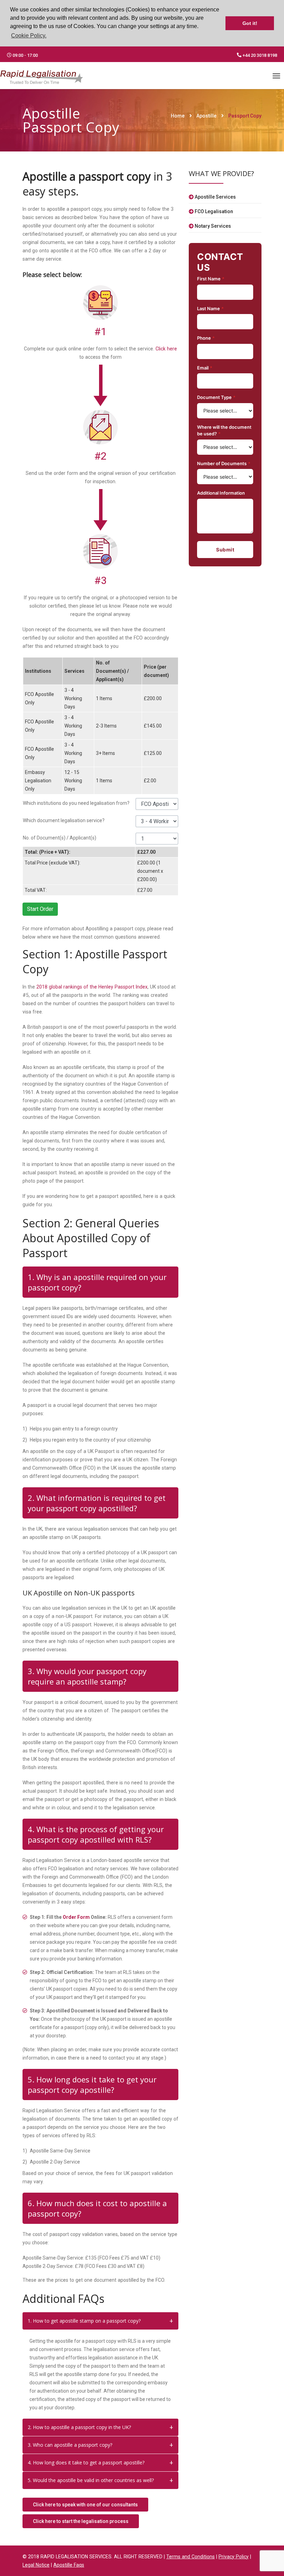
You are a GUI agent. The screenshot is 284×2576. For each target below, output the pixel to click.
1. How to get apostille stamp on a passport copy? (84, 2321)
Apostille (206, 116)
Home (178, 116)
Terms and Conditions (190, 2557)
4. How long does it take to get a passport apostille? (86, 2462)
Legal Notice (36, 2565)
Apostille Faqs (69, 2565)
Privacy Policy (234, 2557)
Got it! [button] (250, 23)
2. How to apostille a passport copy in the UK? (79, 2427)
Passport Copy (245, 116)
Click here (166, 349)
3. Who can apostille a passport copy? (70, 2445)
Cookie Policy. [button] (29, 36)
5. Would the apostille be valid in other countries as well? (91, 2480)
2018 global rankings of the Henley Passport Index (92, 987)
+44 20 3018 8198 (259, 55)
